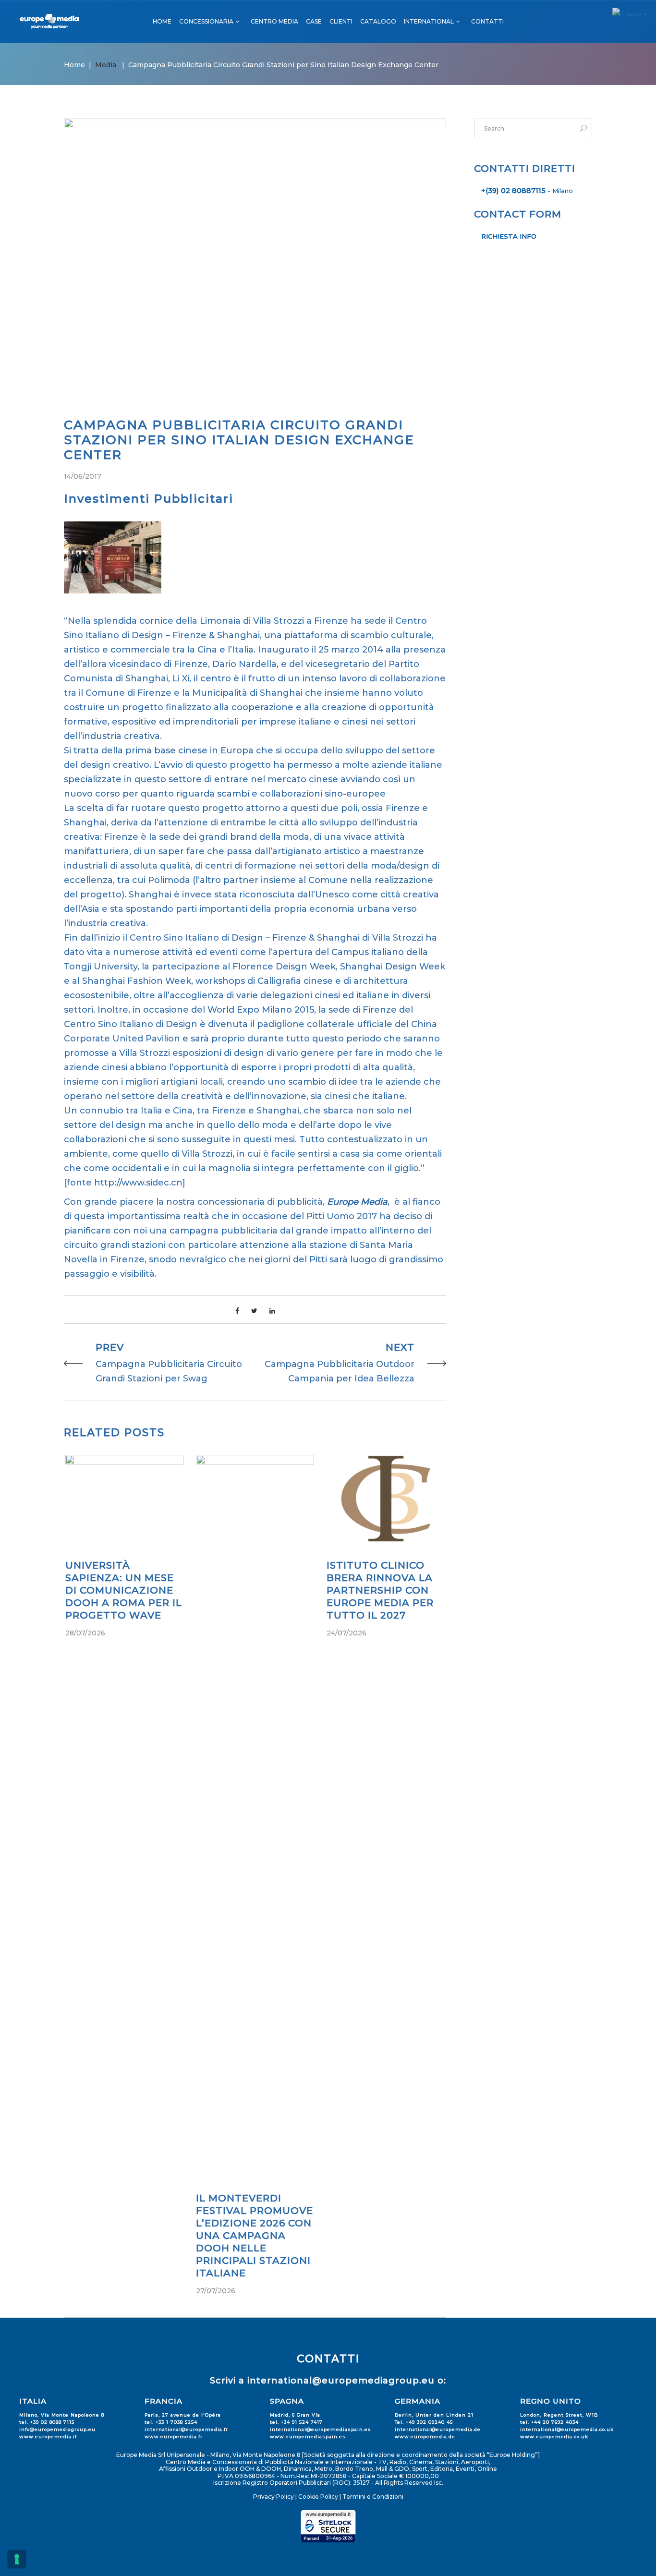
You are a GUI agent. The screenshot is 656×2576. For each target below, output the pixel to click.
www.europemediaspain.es (308, 2437)
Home (74, 65)
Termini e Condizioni (373, 2497)
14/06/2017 (83, 476)
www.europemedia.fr (174, 2437)
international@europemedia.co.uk (567, 2429)
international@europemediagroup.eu (341, 2381)
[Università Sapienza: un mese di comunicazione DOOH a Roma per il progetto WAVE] (124, 1498)
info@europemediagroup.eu (57, 2429)
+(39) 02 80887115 (513, 191)
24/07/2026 (346, 1633)
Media (106, 65)
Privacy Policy (273, 2497)
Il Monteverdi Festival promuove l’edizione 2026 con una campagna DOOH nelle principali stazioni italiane (255, 2236)
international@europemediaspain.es (321, 2429)
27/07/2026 (216, 2291)
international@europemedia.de (438, 2429)
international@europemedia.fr (186, 2429)
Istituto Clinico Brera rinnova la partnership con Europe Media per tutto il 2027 (380, 1590)
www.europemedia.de (425, 2437)
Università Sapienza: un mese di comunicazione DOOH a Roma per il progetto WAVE (124, 1590)
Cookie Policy (318, 2497)
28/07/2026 (85, 1633)
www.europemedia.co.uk (554, 2437)
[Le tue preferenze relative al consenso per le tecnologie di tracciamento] (17, 2559)
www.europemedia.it (48, 2437)
